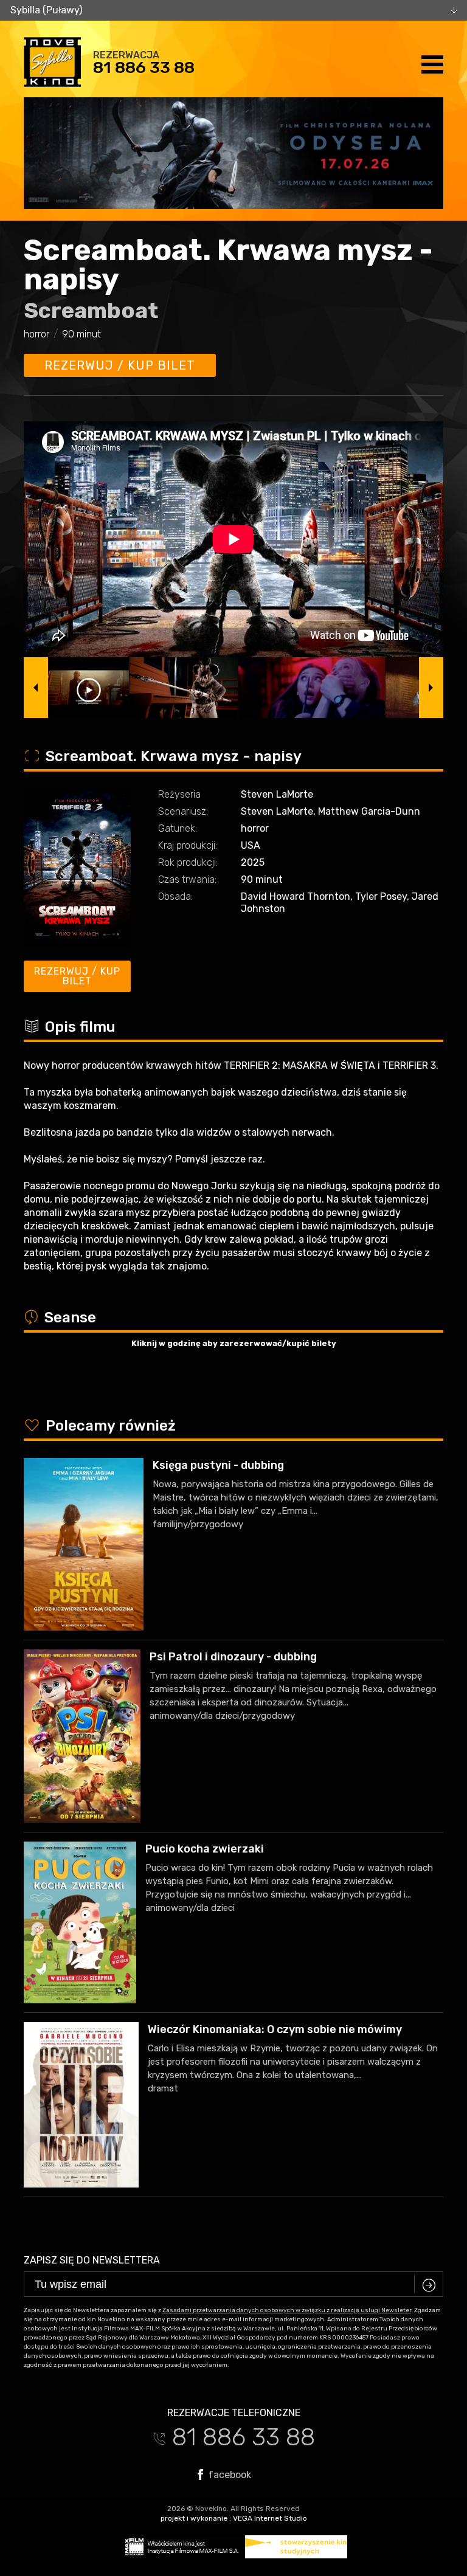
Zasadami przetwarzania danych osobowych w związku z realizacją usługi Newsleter (287, 2310)
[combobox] (233, 10)
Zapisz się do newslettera (92, 2260)
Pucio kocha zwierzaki (205, 1849)
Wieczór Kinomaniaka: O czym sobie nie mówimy (275, 2029)
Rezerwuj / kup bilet (120, 365)
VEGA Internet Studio (270, 2518)
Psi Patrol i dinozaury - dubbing (233, 1657)
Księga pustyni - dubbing (218, 1465)
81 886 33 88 (144, 67)
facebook (229, 2474)
